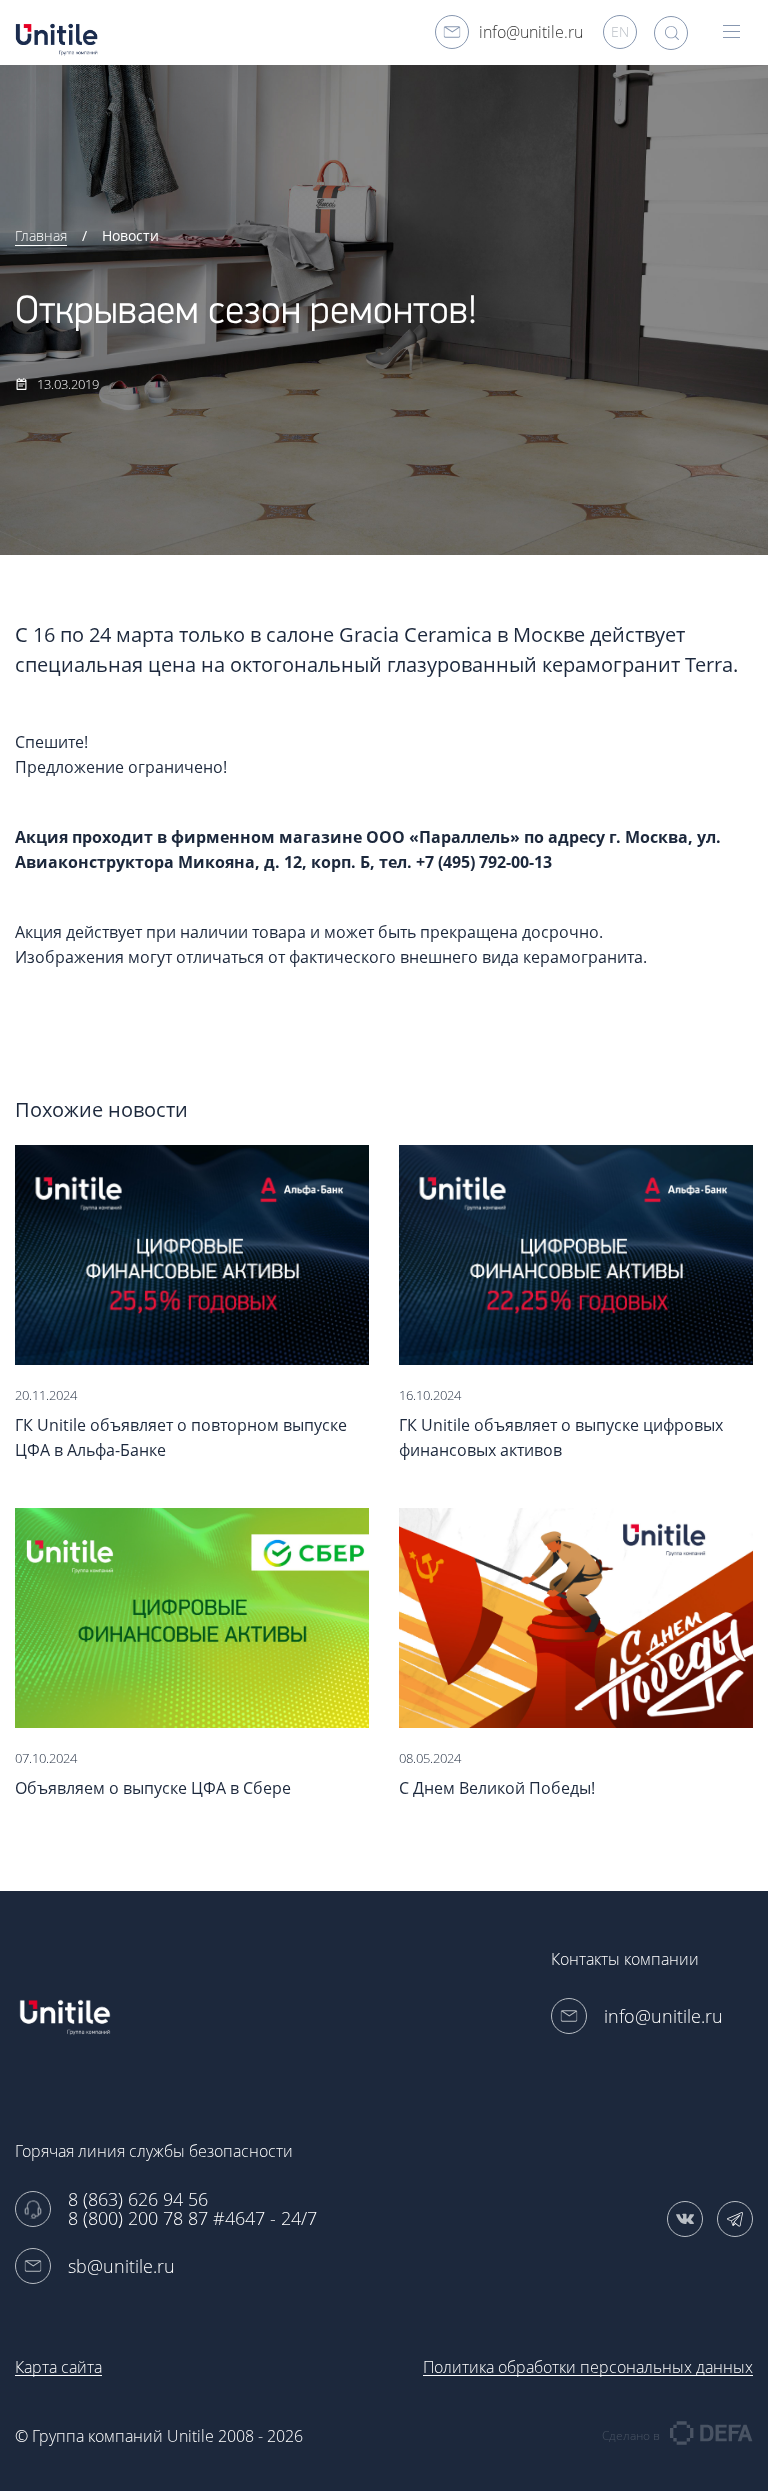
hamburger (733, 33)
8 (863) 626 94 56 (138, 2199)
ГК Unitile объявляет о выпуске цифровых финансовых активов (561, 1437)
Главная (41, 235)
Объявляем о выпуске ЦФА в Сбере (153, 1788)
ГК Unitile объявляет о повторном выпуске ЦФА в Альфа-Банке (181, 1437)
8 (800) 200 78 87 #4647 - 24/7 (192, 2218)
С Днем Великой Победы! (497, 1788)
